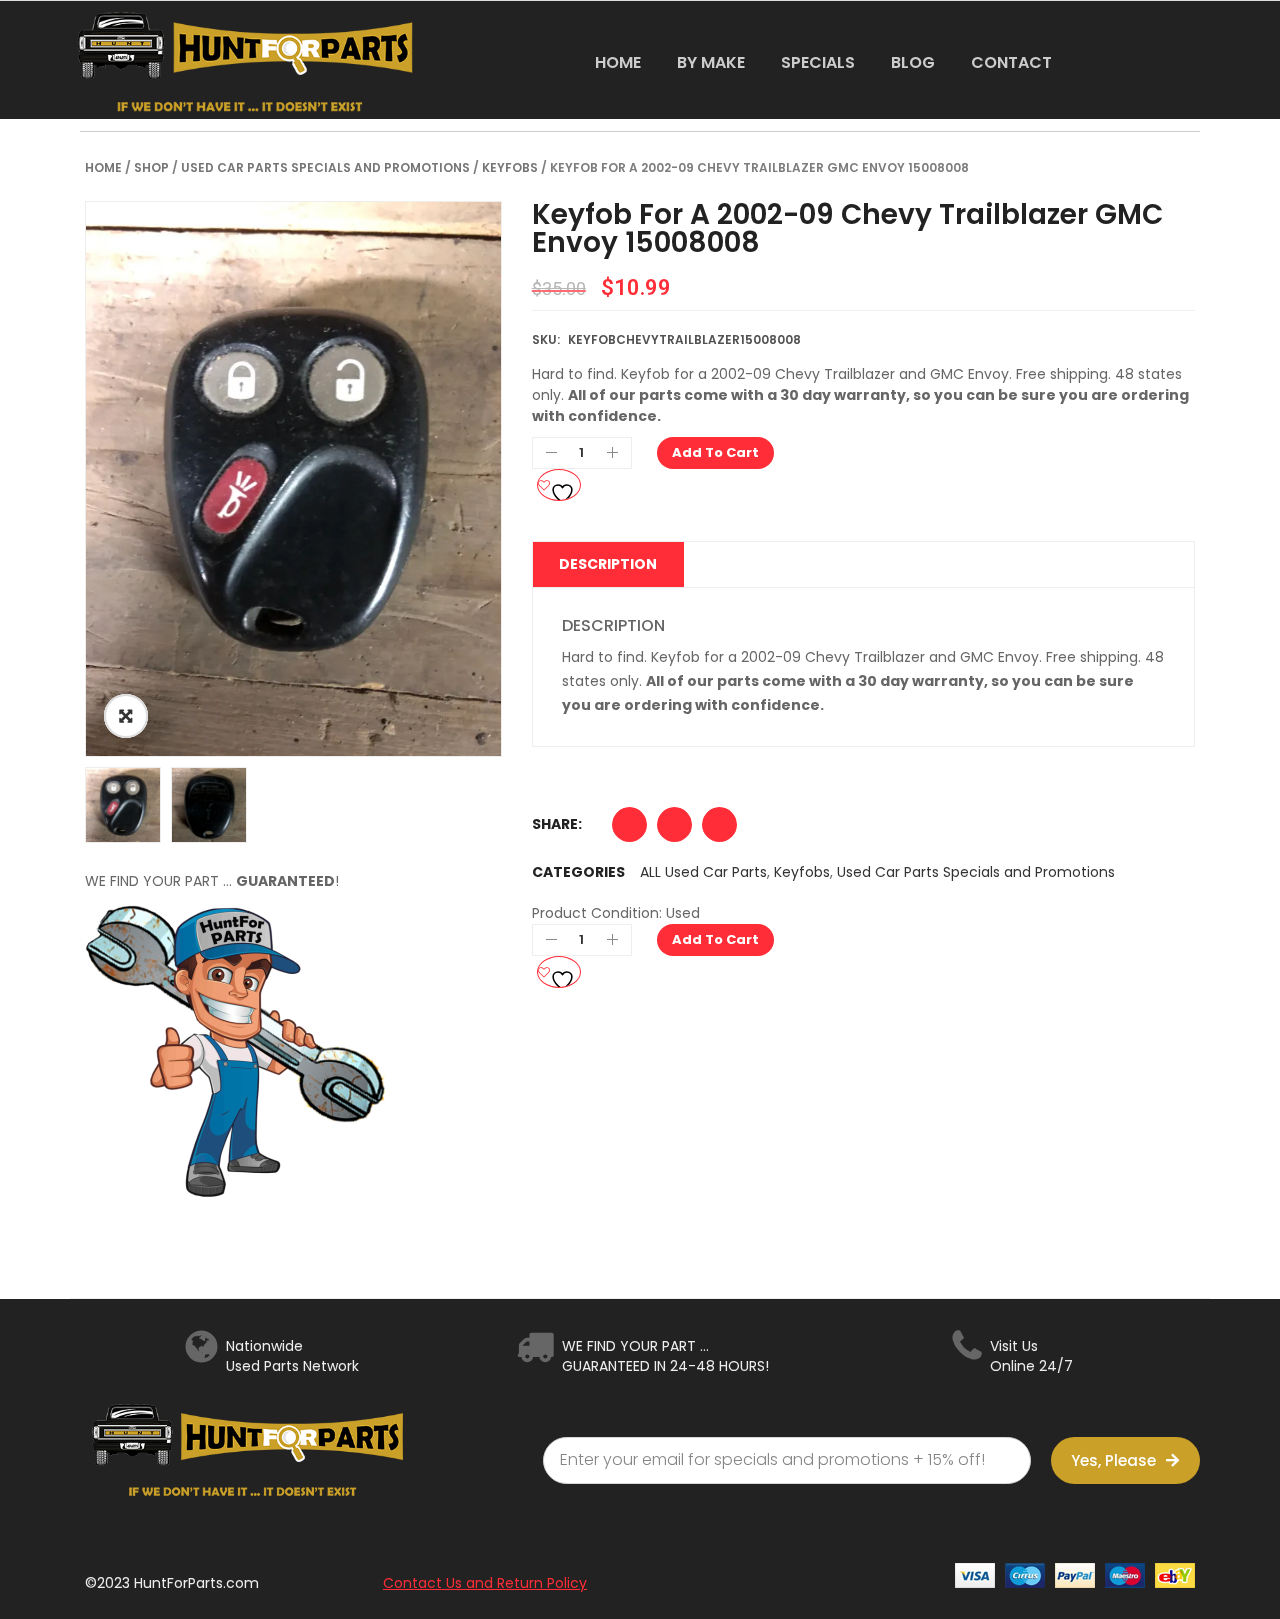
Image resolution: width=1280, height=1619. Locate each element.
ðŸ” (126, 716)
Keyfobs (510, 167)
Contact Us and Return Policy (485, 1583)
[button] (629, 829)
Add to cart (715, 452)
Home (103, 167)
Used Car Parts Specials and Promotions (325, 167)
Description (608, 564)
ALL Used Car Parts (703, 872)
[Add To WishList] (559, 485)
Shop (151, 167)
